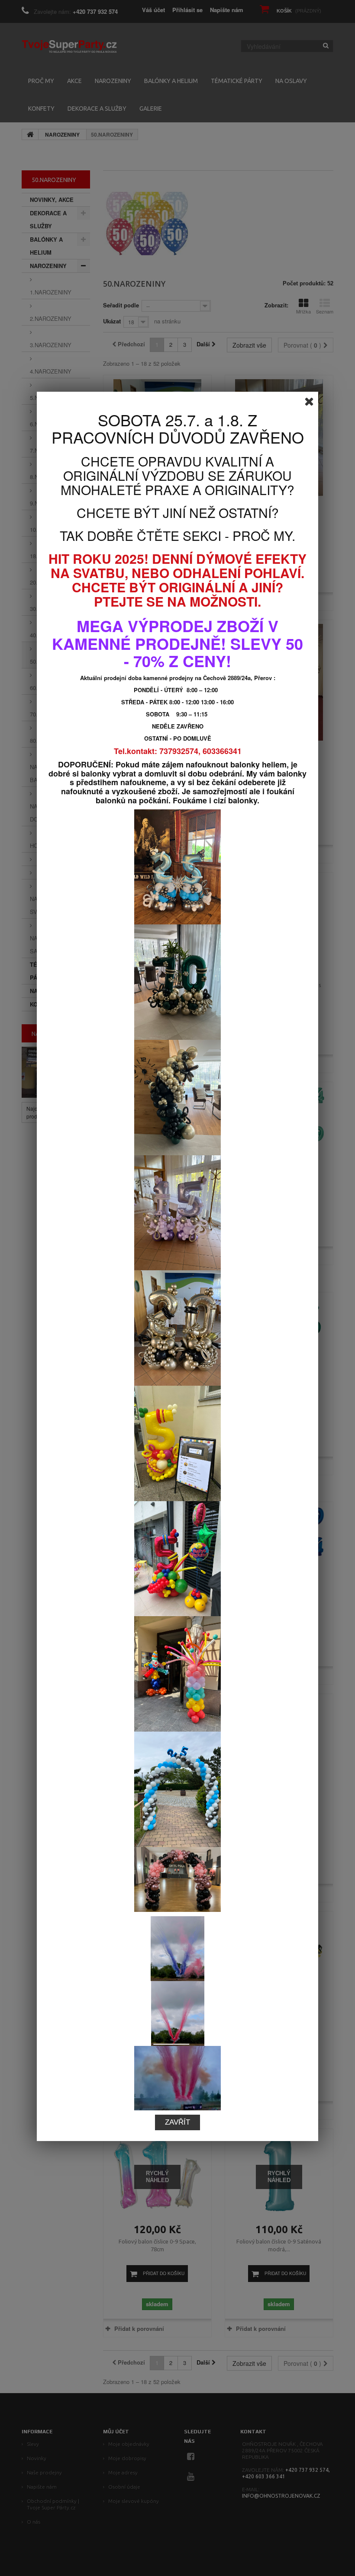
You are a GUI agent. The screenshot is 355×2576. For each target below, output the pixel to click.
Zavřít (177, 2122)
